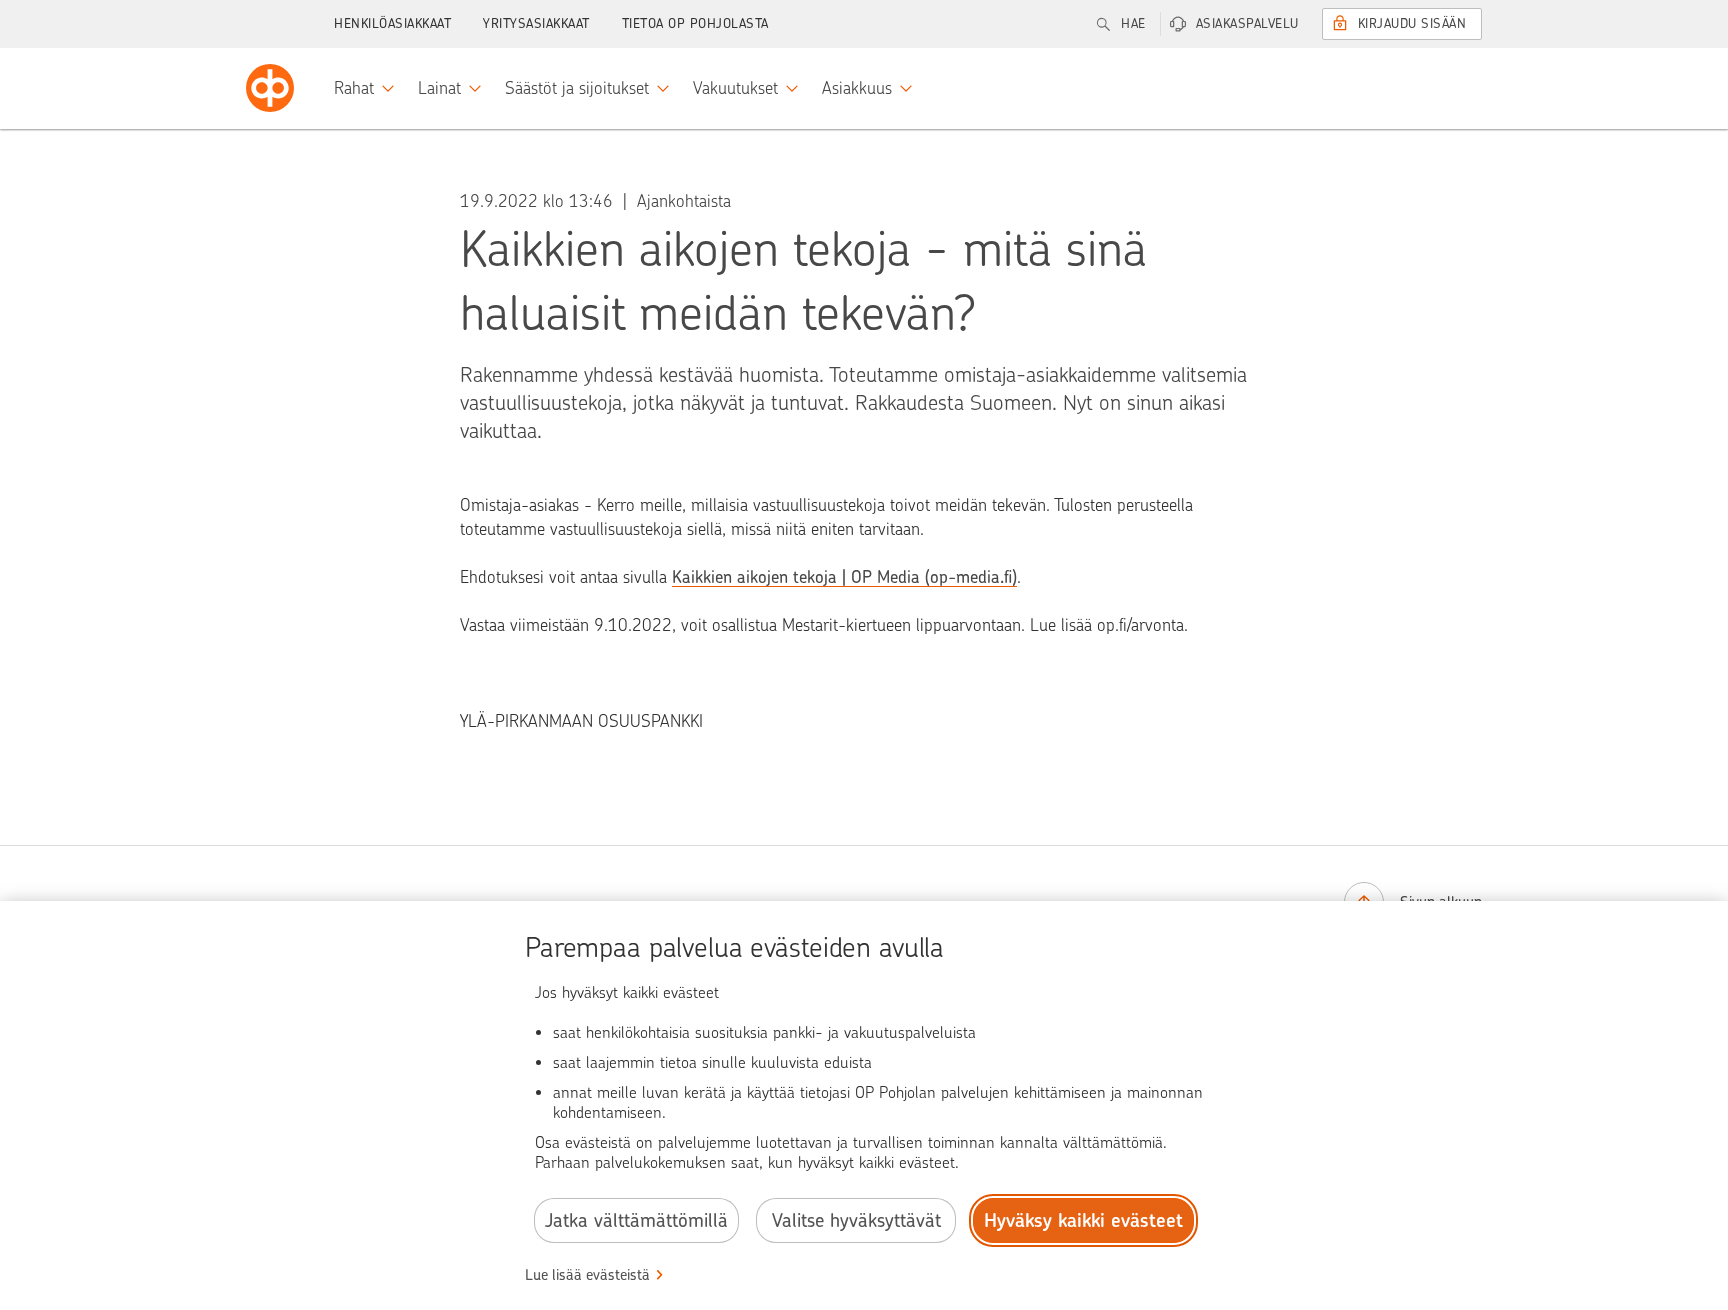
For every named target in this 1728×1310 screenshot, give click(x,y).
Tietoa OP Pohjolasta (695, 23)
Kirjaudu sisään (1412, 23)
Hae (1133, 23)
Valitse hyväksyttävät (856, 1220)
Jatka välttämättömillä (636, 1220)
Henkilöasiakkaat (392, 23)
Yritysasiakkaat (536, 23)
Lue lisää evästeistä (587, 1275)
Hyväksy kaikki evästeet (1083, 1220)
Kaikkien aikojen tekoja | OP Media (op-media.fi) (844, 577)
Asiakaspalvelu (1247, 23)
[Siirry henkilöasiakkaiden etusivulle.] (270, 88)
